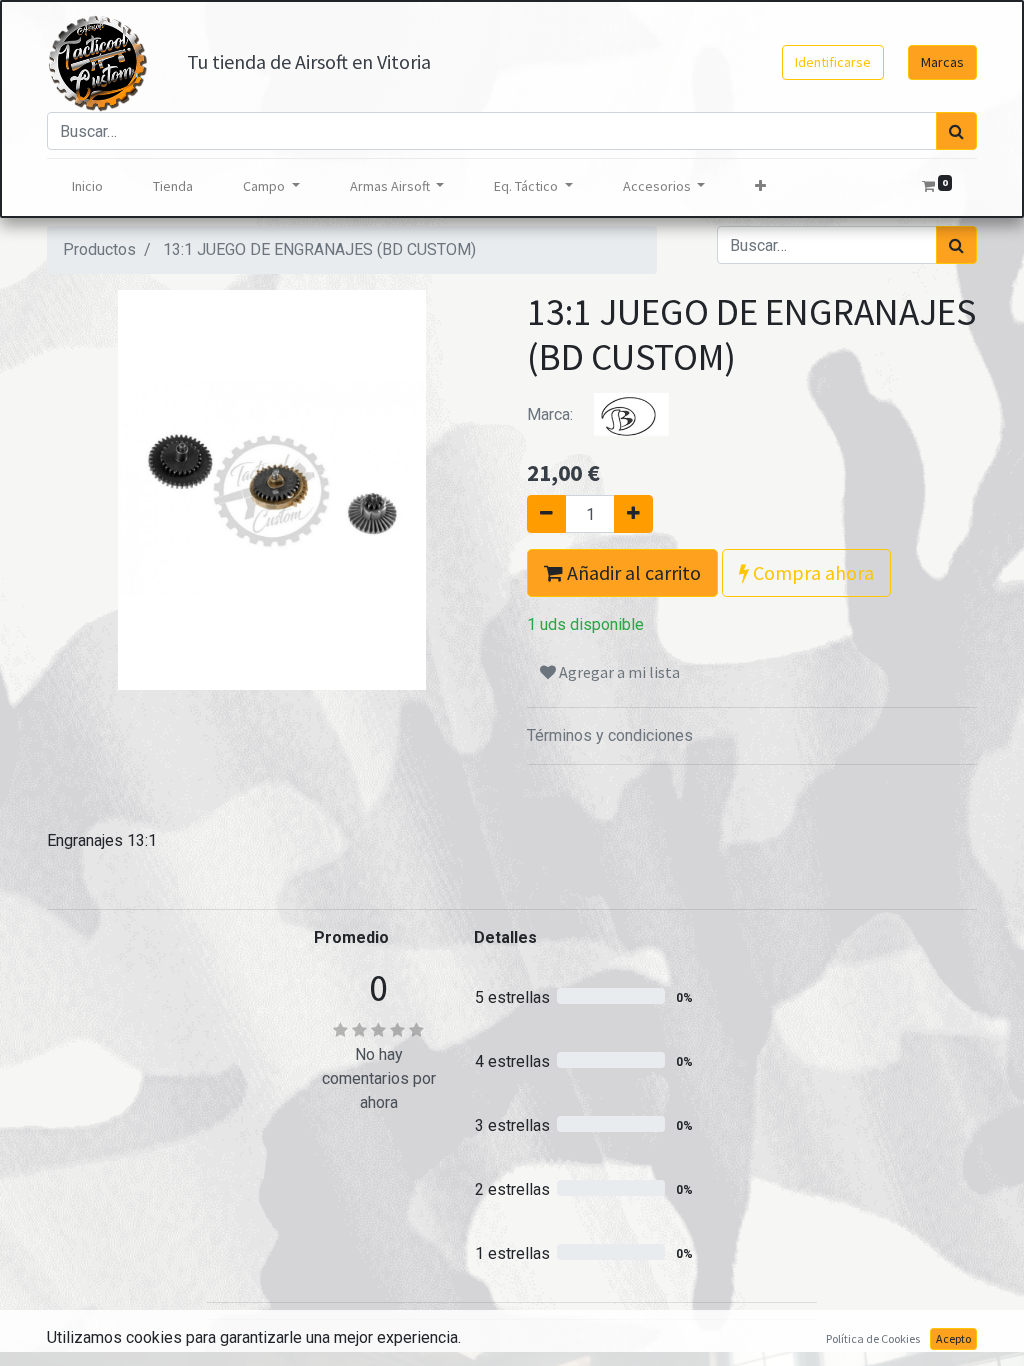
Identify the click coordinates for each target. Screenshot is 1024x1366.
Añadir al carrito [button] (632, 572)
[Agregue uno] (633, 514)
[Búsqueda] (956, 131)
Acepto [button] (953, 1338)
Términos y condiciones (610, 735)
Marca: (552, 414)
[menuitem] (87, 186)
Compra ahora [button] (811, 572)
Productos (99, 249)
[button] (760, 186)
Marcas (942, 62)
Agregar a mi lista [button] (618, 672)
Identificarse (833, 62)
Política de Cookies (873, 1338)
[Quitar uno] (546, 514)
